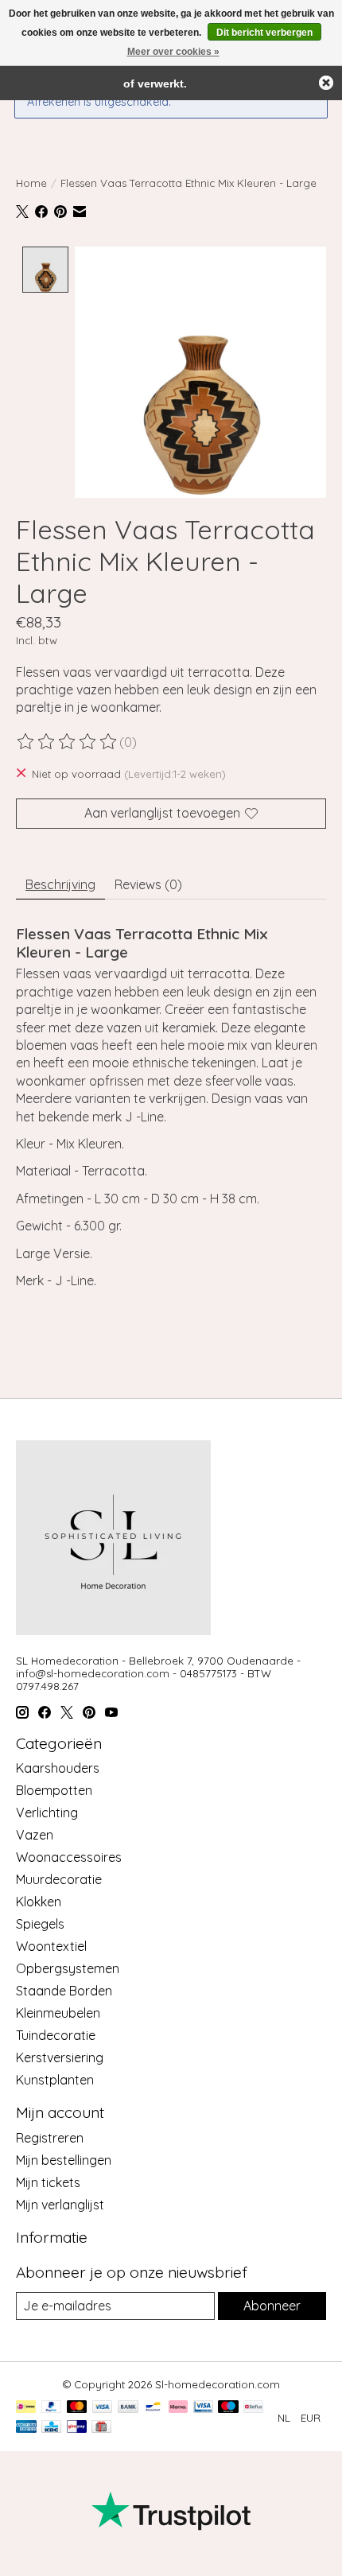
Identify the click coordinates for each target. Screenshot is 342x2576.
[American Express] (26, 2428)
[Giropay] (77, 2428)
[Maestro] (228, 2408)
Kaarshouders (58, 1768)
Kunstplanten (55, 2080)
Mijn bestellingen (64, 2160)
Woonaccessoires (69, 1857)
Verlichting (47, 1813)
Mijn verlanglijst (60, 2205)
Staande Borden (64, 1991)
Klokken (39, 1902)
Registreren (50, 2138)
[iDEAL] (26, 2408)
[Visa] (103, 2408)
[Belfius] (253, 2408)
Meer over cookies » (173, 52)
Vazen (35, 1835)
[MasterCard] (77, 2408)
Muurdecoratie (59, 1879)
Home (31, 183)
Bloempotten (54, 1790)
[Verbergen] (326, 83)
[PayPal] (52, 2408)
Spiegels (40, 1924)
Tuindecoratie (56, 2035)
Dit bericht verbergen (264, 33)
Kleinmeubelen (58, 2013)
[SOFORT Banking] (178, 2408)
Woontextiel (51, 1946)
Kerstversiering (60, 2057)
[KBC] (51, 2428)
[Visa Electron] (203, 2408)
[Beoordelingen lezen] (68, 742)
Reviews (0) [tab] (148, 884)
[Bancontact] (153, 2408)
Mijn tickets (48, 2182)
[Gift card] (101, 2428)
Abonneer (272, 2306)
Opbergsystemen (68, 1968)
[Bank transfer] (128, 2408)
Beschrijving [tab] (60, 884)
